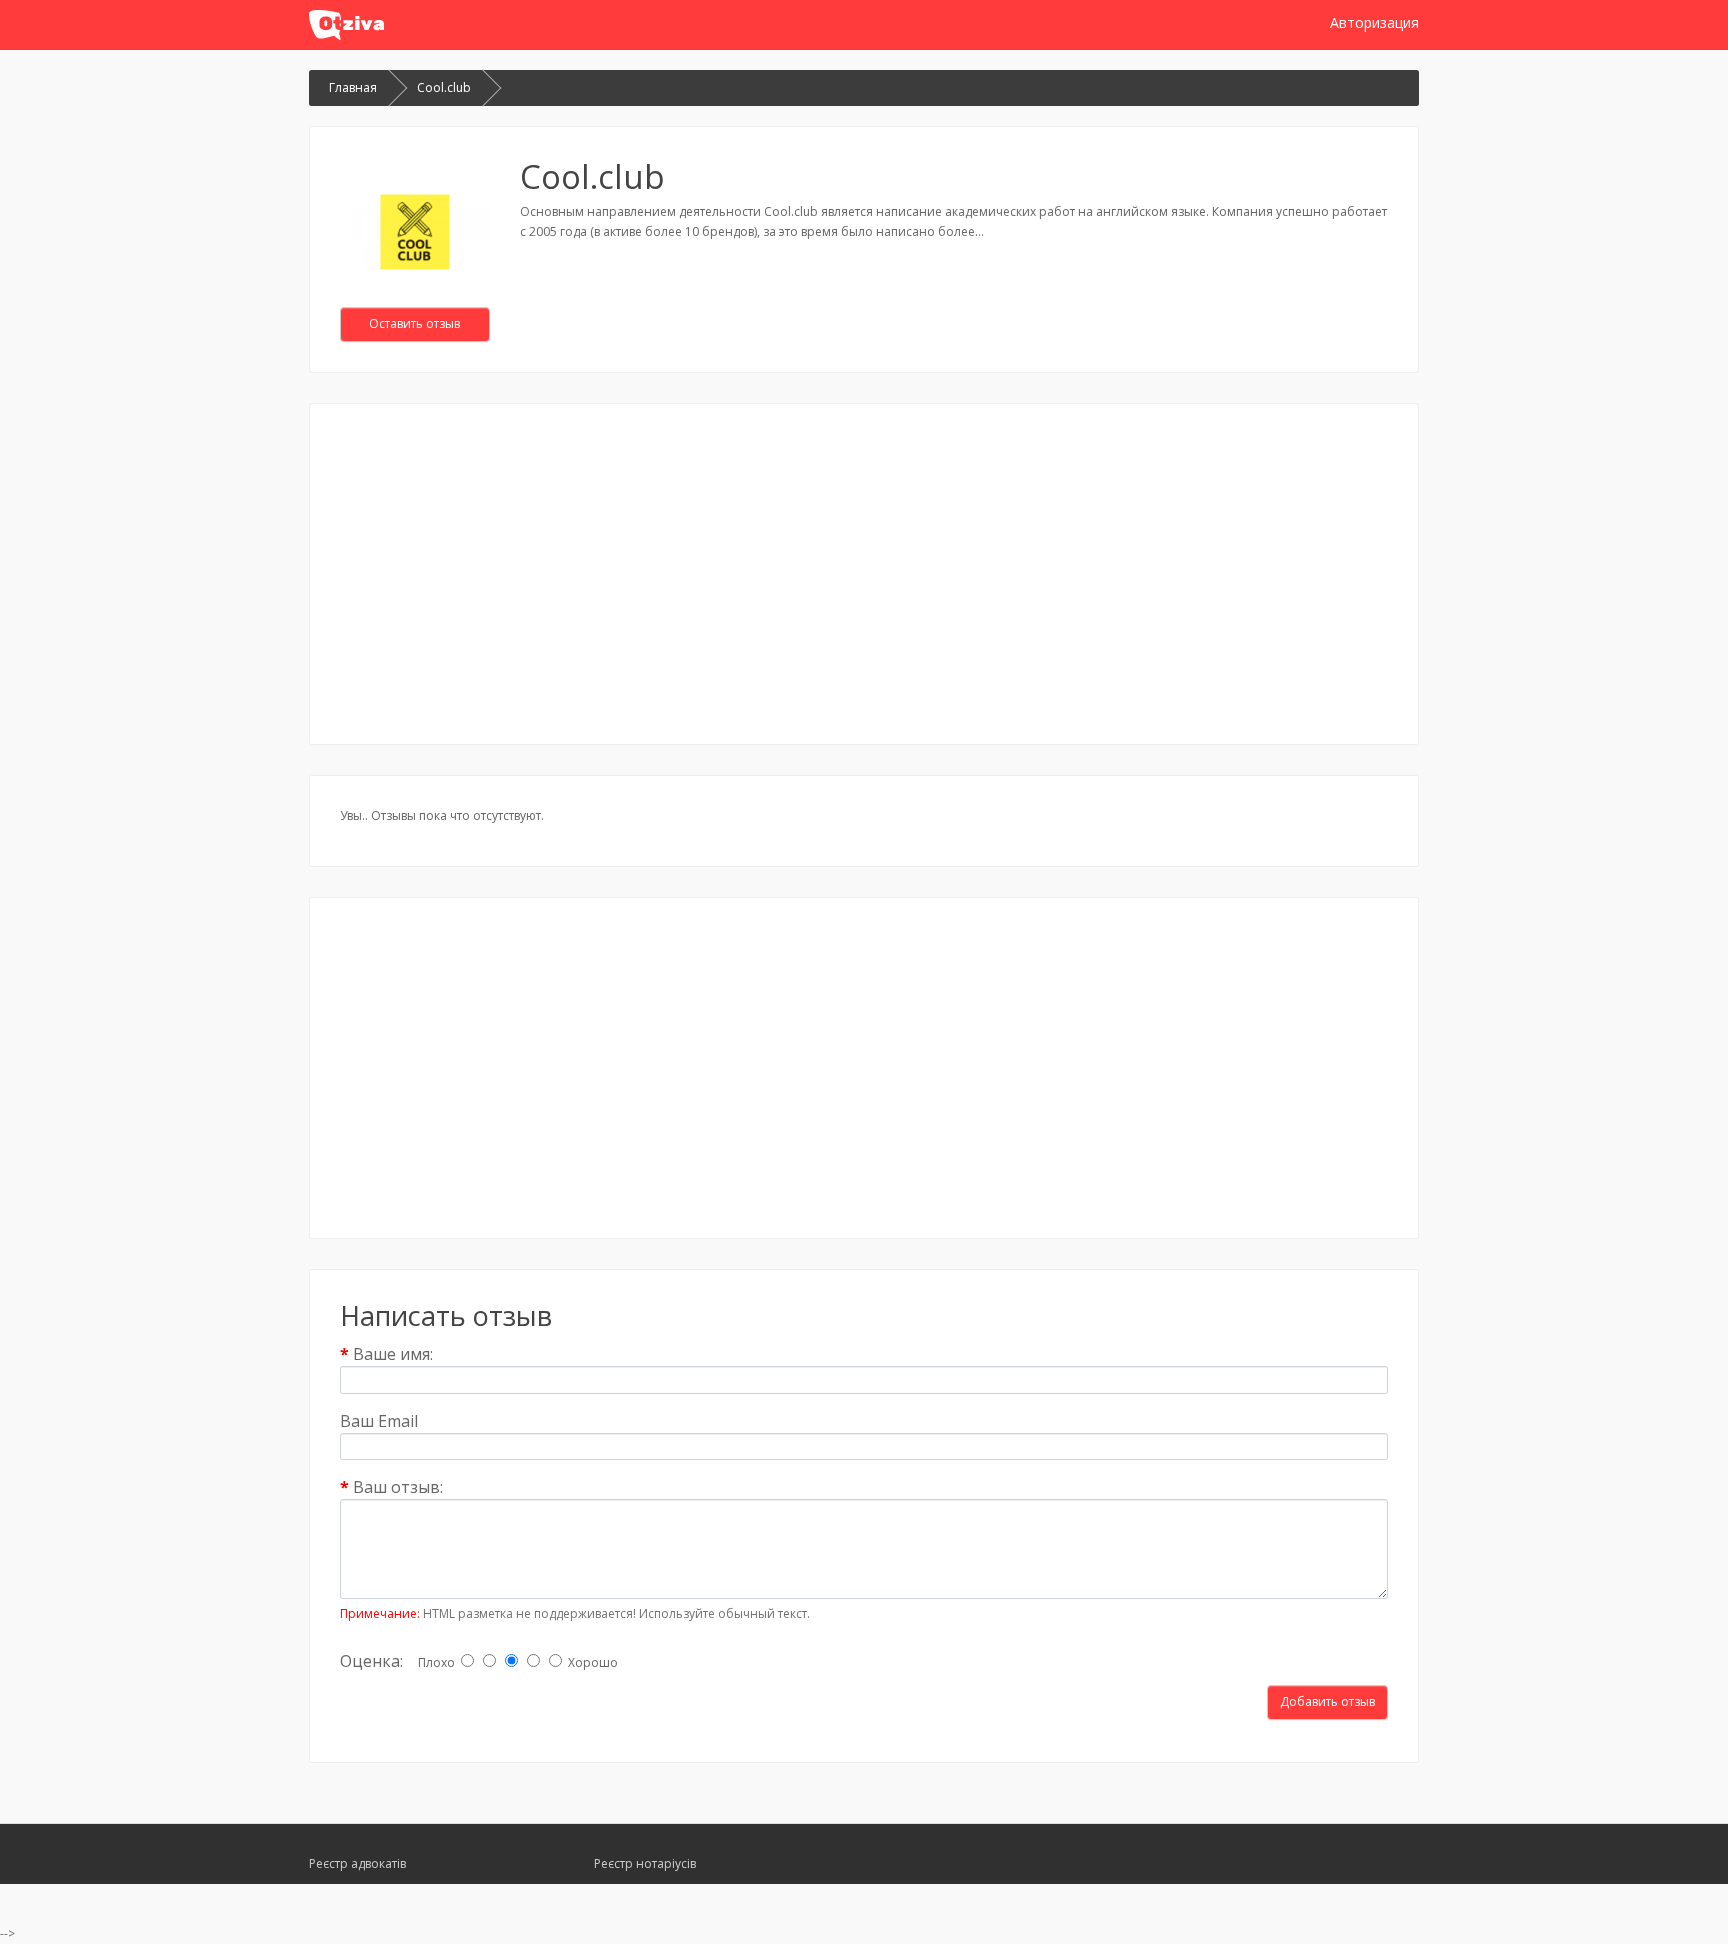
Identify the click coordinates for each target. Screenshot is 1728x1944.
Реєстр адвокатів (357, 1863)
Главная (353, 87)
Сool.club (444, 87)
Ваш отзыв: (398, 1486)
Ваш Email (379, 1420)
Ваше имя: (393, 1353)
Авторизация (1374, 22)
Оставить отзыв (414, 323)
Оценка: (371, 1660)
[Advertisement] (864, 574)
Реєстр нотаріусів (645, 1863)
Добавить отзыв (1327, 1701)
